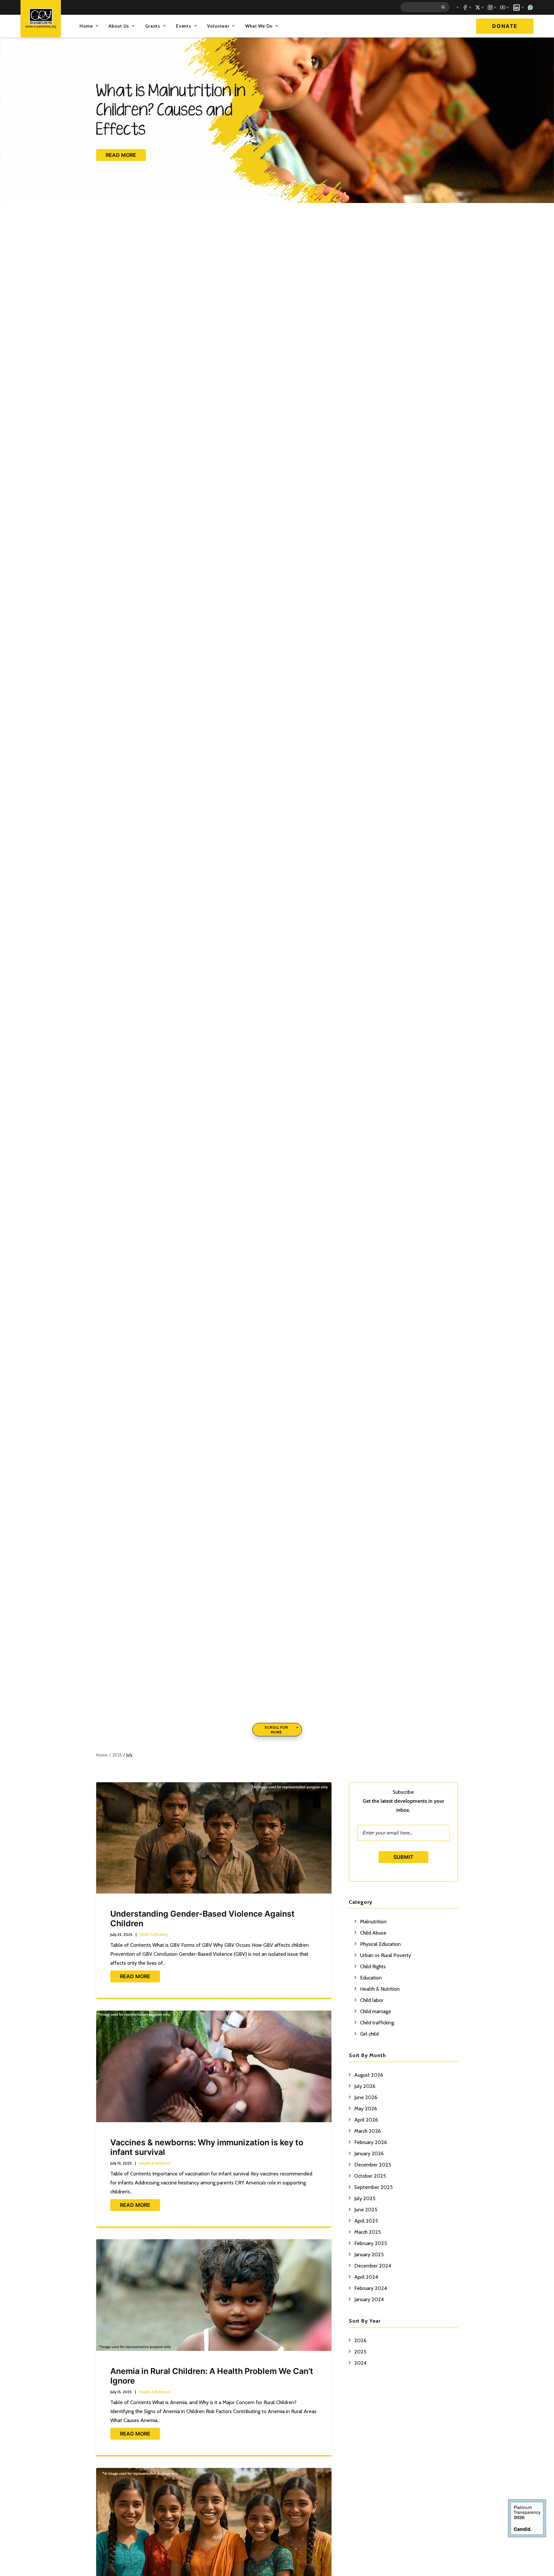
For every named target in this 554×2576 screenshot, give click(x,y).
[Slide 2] (277, 195)
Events (184, 26)
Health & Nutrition (155, 2163)
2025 (117, 1755)
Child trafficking (154, 1934)
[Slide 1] (271, 195)
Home (86, 26)
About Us (119, 26)
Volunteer (218, 26)
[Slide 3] (283, 195)
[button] (426, 7)
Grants (153, 26)
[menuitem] (426, 7)
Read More (135, 1976)
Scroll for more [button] (276, 1730)
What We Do (259, 26)
